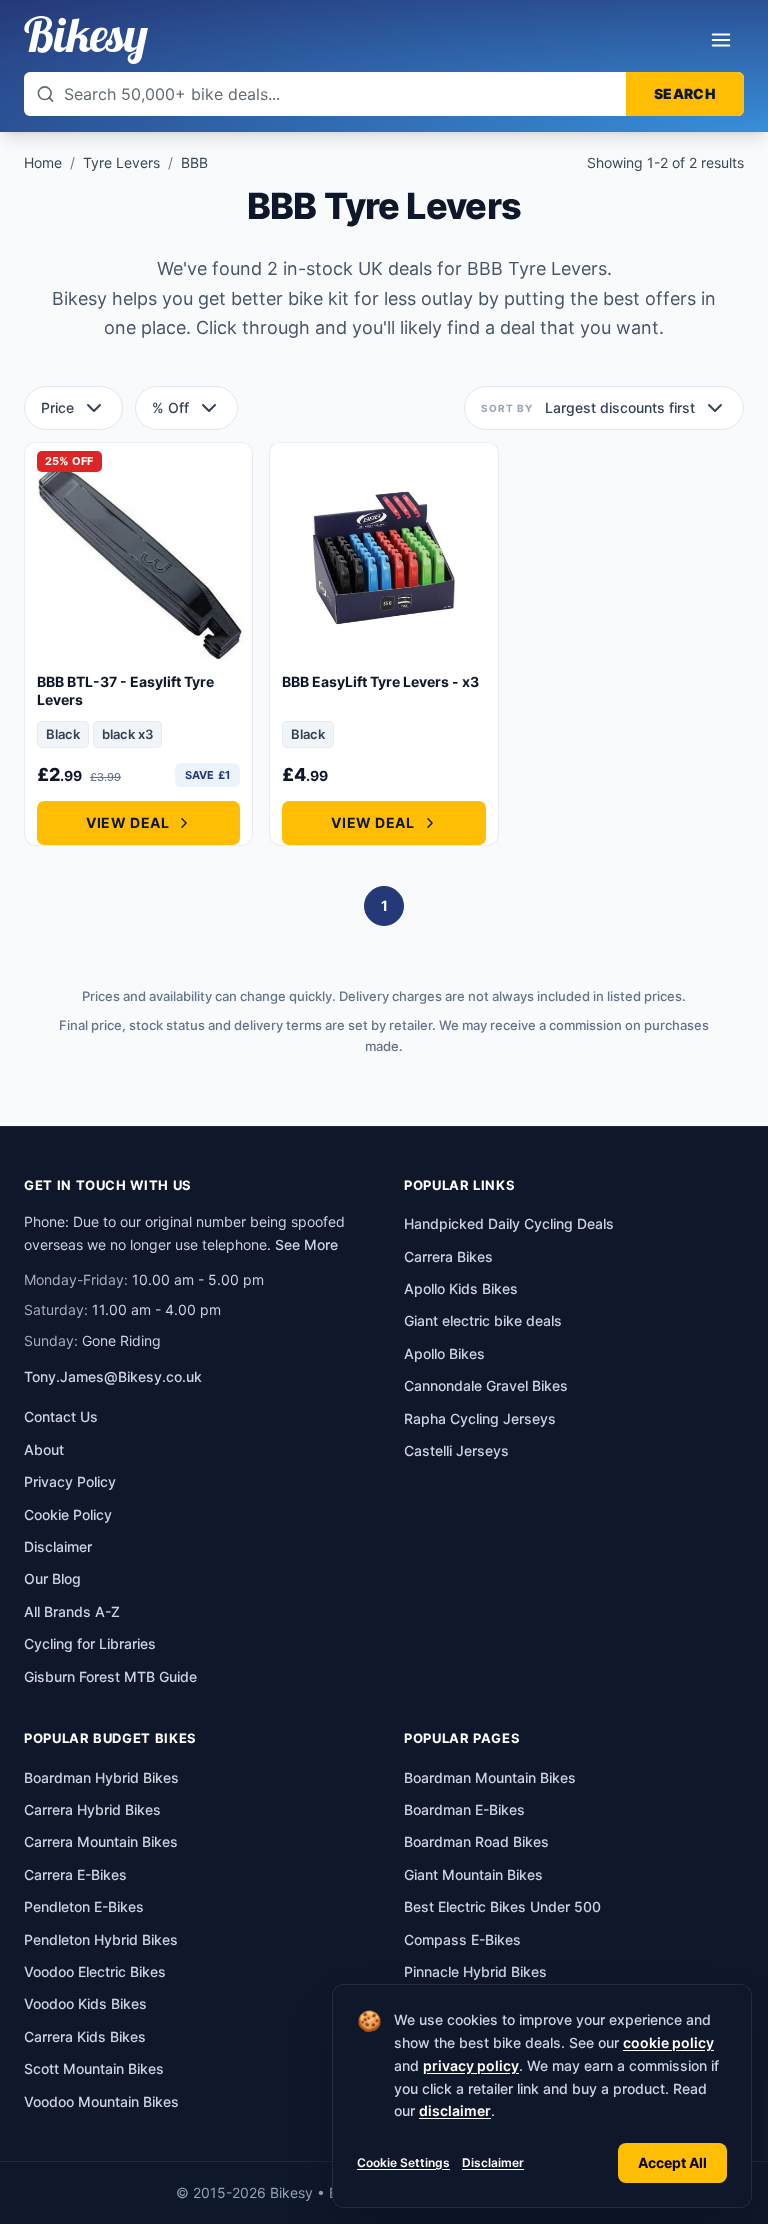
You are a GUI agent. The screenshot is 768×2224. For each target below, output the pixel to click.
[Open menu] (721, 40)
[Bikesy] (86, 40)
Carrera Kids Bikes (85, 2036)
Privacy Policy (70, 1481)
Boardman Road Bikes (476, 1841)
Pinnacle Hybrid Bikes (475, 1971)
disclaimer (455, 2110)
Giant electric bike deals (483, 1320)
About (44, 1449)
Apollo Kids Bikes (461, 1288)
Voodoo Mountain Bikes (101, 2101)
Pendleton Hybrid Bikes (101, 1939)
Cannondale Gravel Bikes (486, 1385)
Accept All (672, 2162)
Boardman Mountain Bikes (490, 1777)
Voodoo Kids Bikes (85, 2003)
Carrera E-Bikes (75, 1874)
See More (306, 1244)
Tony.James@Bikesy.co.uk (113, 1376)
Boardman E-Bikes (464, 1809)
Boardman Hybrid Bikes (101, 1777)
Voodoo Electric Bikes (95, 1971)
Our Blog (52, 1578)
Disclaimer (493, 2162)
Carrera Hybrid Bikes (92, 1809)
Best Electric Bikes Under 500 (502, 1906)
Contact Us (61, 1416)
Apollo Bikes (444, 1353)
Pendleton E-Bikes (84, 1906)
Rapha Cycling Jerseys (480, 1418)
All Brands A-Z (72, 1611)
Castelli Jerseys (456, 1450)
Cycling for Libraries (90, 1643)
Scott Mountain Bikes (94, 2068)
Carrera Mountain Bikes (101, 1841)
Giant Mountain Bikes (473, 1874)
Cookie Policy (68, 1514)
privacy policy (471, 2065)
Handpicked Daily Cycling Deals (509, 1223)
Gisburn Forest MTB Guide (110, 1676)
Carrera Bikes (448, 1256)
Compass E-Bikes (462, 1939)
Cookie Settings (403, 2162)
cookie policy (668, 2042)
